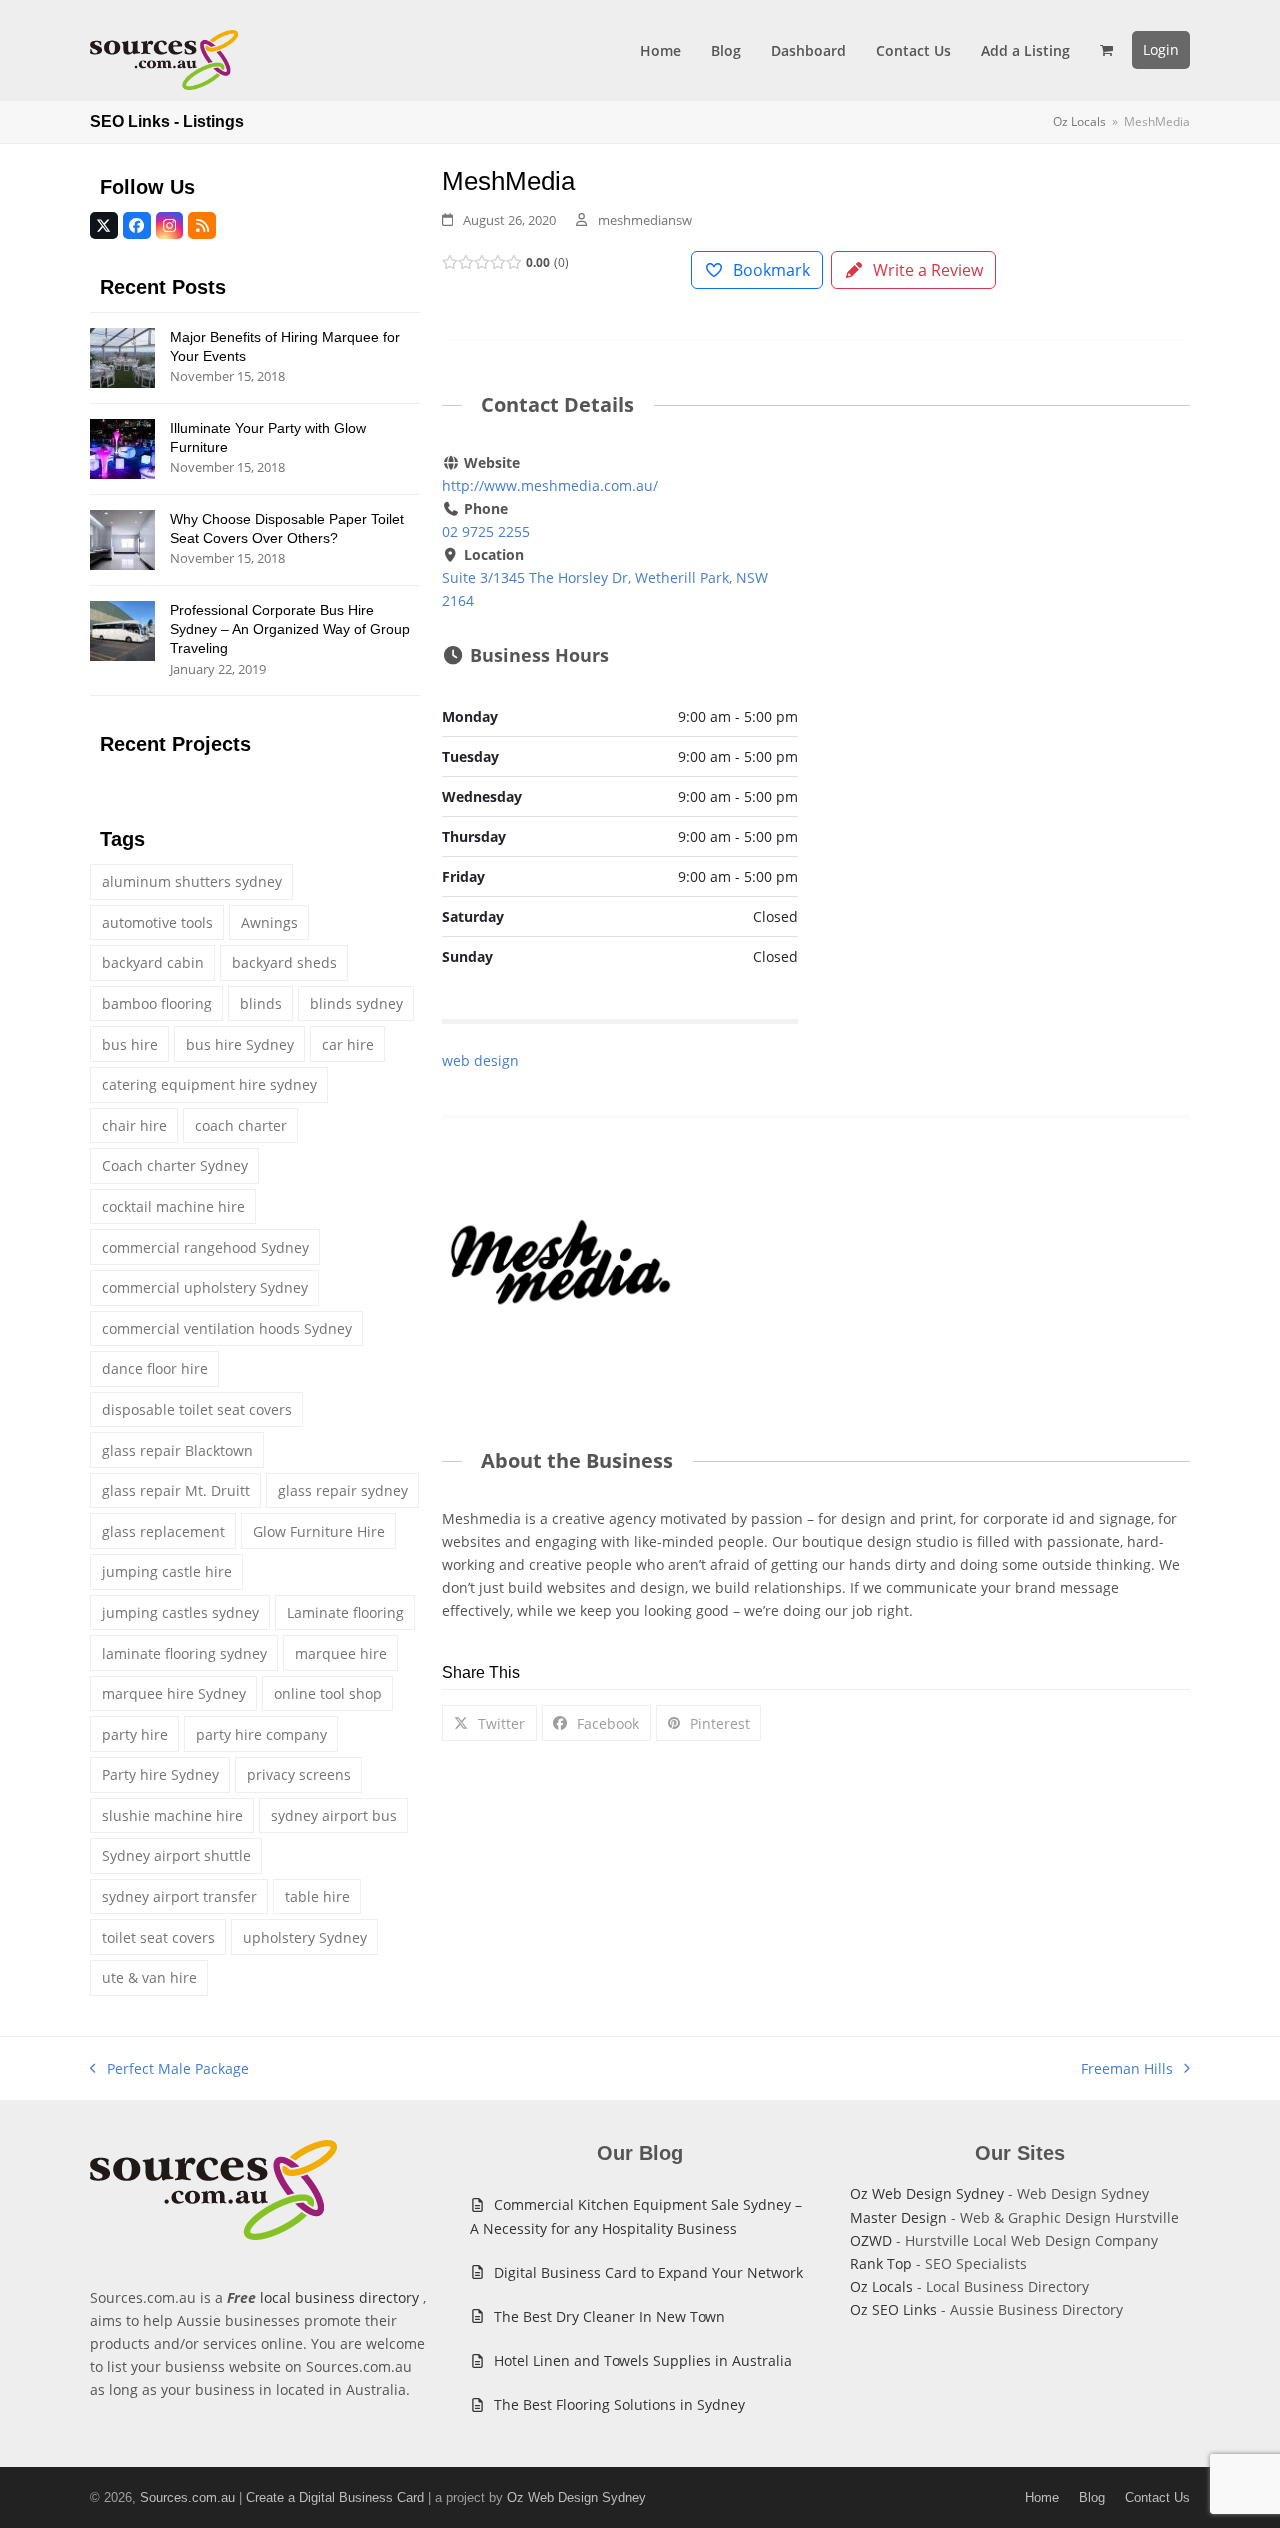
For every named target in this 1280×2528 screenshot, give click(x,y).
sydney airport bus (334, 1815)
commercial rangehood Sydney (205, 1247)
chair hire (134, 1125)
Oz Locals (881, 2286)
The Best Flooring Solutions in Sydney (619, 2404)
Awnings (269, 922)
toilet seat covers (158, 1937)
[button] (1106, 50)
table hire (317, 1896)
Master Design (898, 2217)
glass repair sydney (343, 1490)
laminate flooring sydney (184, 1653)
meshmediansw (645, 220)
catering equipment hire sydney (209, 1084)
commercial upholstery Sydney (205, 1287)
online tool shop (328, 1693)
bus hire (130, 1044)
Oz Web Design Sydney (927, 2193)
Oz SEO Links (893, 2309)
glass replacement (163, 1531)
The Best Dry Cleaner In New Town (609, 2316)
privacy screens (299, 1774)
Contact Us (1157, 2497)
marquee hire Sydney (174, 1693)
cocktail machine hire (173, 1206)
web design (480, 1060)
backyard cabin (153, 962)
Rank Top (881, 2263)
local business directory (339, 2297)
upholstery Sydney (305, 1937)
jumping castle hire (167, 1571)
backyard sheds (284, 962)
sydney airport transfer (179, 1896)
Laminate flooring (345, 1612)
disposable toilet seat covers (197, 1409)
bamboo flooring (157, 1003)
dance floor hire (155, 1368)
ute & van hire (149, 1977)
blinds (261, 1003)
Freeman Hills (1127, 2069)
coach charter (241, 1125)
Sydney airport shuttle (176, 1855)
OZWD (871, 2240)
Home (1042, 2497)
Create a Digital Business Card (335, 2497)
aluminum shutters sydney (192, 881)
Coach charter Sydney (175, 1165)
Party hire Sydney (160, 1774)
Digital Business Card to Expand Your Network (648, 2272)
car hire (348, 1044)
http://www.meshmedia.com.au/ (550, 485)
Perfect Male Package (169, 2069)
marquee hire (341, 1653)
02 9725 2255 (486, 531)
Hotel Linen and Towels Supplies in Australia (643, 2360)
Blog (1092, 2497)
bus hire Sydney (240, 1044)
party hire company (261, 1734)
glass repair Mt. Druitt (176, 1490)
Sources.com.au (187, 2497)
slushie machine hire (172, 1815)
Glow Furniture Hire (319, 1531)
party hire (135, 1734)
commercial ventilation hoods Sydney (227, 1328)
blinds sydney (356, 1003)
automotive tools (157, 922)
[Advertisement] (1012, 599)
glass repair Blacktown (177, 1450)
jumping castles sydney (180, 1612)
